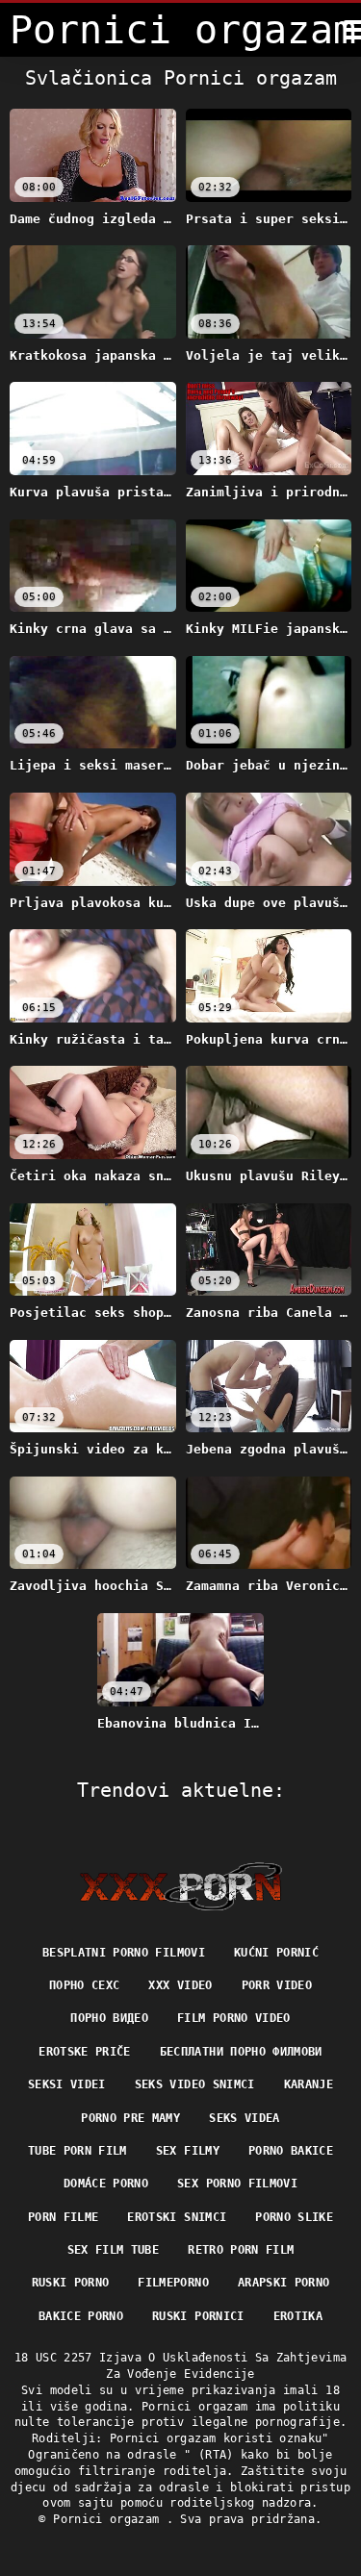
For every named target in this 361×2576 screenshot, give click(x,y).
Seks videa (245, 2118)
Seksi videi (67, 2084)
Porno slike (294, 2217)
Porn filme (64, 2217)
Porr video (277, 1985)
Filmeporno (173, 2283)
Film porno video (234, 2018)
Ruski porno (71, 2283)
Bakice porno (81, 2316)
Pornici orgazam (110, 2519)
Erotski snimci (177, 2217)
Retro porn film (241, 2250)
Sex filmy (188, 2151)
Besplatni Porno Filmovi (124, 1953)
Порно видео (109, 2018)
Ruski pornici (198, 2316)
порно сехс (85, 1985)
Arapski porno (284, 2283)
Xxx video (180, 1985)
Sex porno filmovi (237, 2184)
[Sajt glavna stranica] (180, 1886)
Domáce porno (106, 2184)
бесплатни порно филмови (241, 2052)
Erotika (298, 2316)
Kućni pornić (276, 1953)
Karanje (309, 2084)
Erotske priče (85, 2052)
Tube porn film (77, 2151)
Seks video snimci (195, 2084)
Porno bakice (291, 2151)
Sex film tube (114, 2250)
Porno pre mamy (130, 2118)
